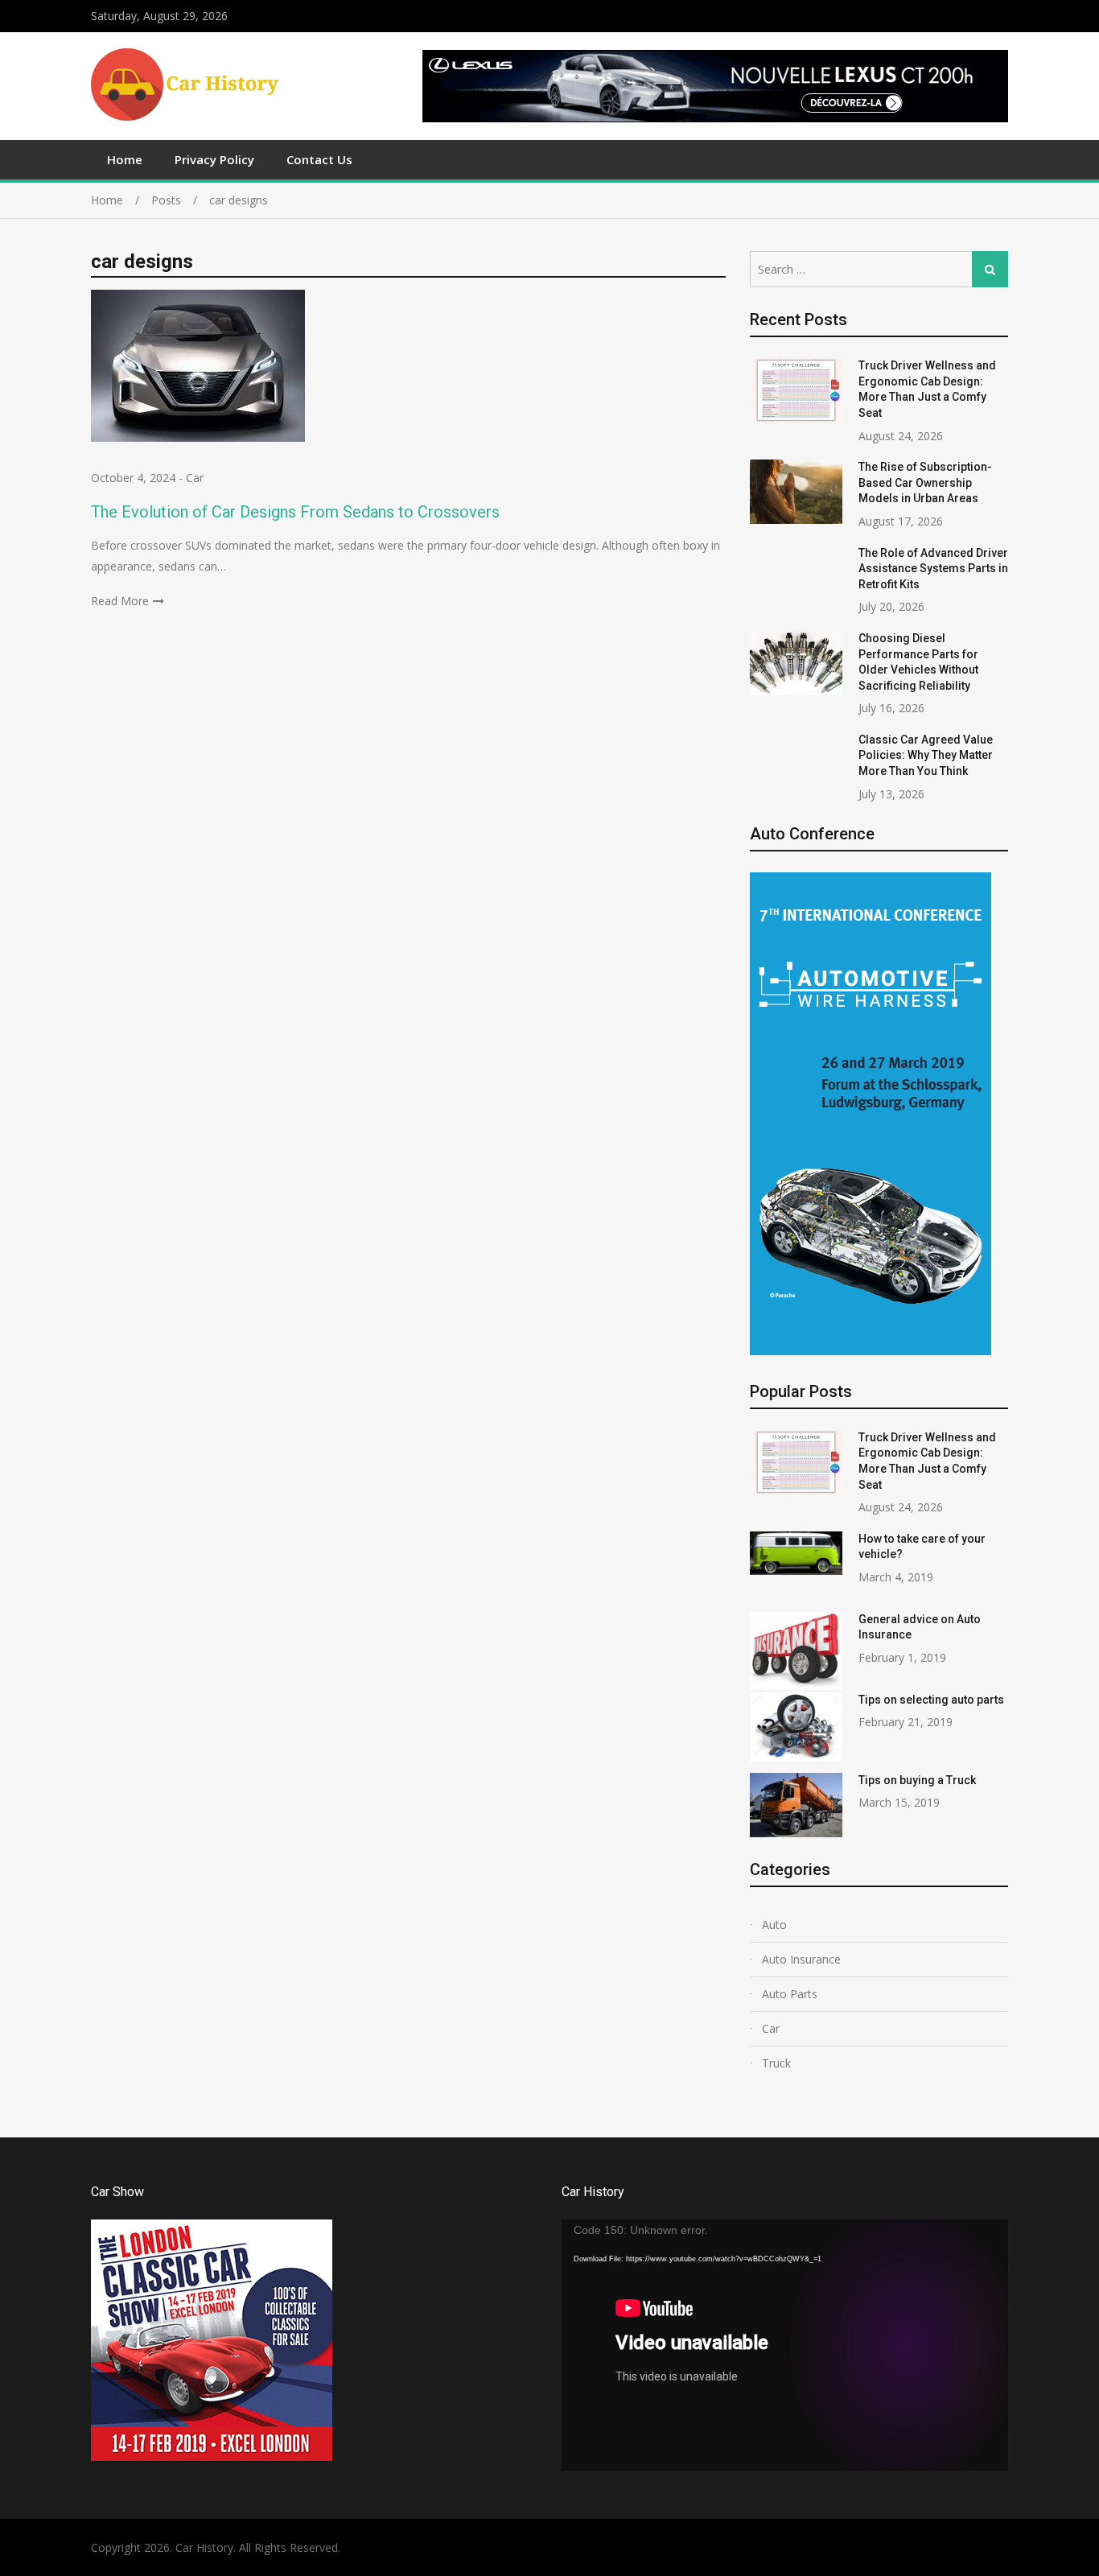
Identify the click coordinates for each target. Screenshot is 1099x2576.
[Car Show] (212, 2456)
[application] (785, 2345)
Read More (120, 601)
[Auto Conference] (871, 1351)
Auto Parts (790, 1994)
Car (195, 478)
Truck (776, 2063)
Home (125, 159)
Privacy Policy (214, 159)
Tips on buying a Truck (917, 1780)
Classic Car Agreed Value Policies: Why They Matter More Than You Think (926, 755)
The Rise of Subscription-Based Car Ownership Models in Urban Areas (925, 482)
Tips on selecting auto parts (931, 1700)
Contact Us (319, 159)
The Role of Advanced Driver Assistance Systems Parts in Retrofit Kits (933, 569)
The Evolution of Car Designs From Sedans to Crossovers (295, 512)
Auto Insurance (801, 1959)
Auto (774, 1925)
